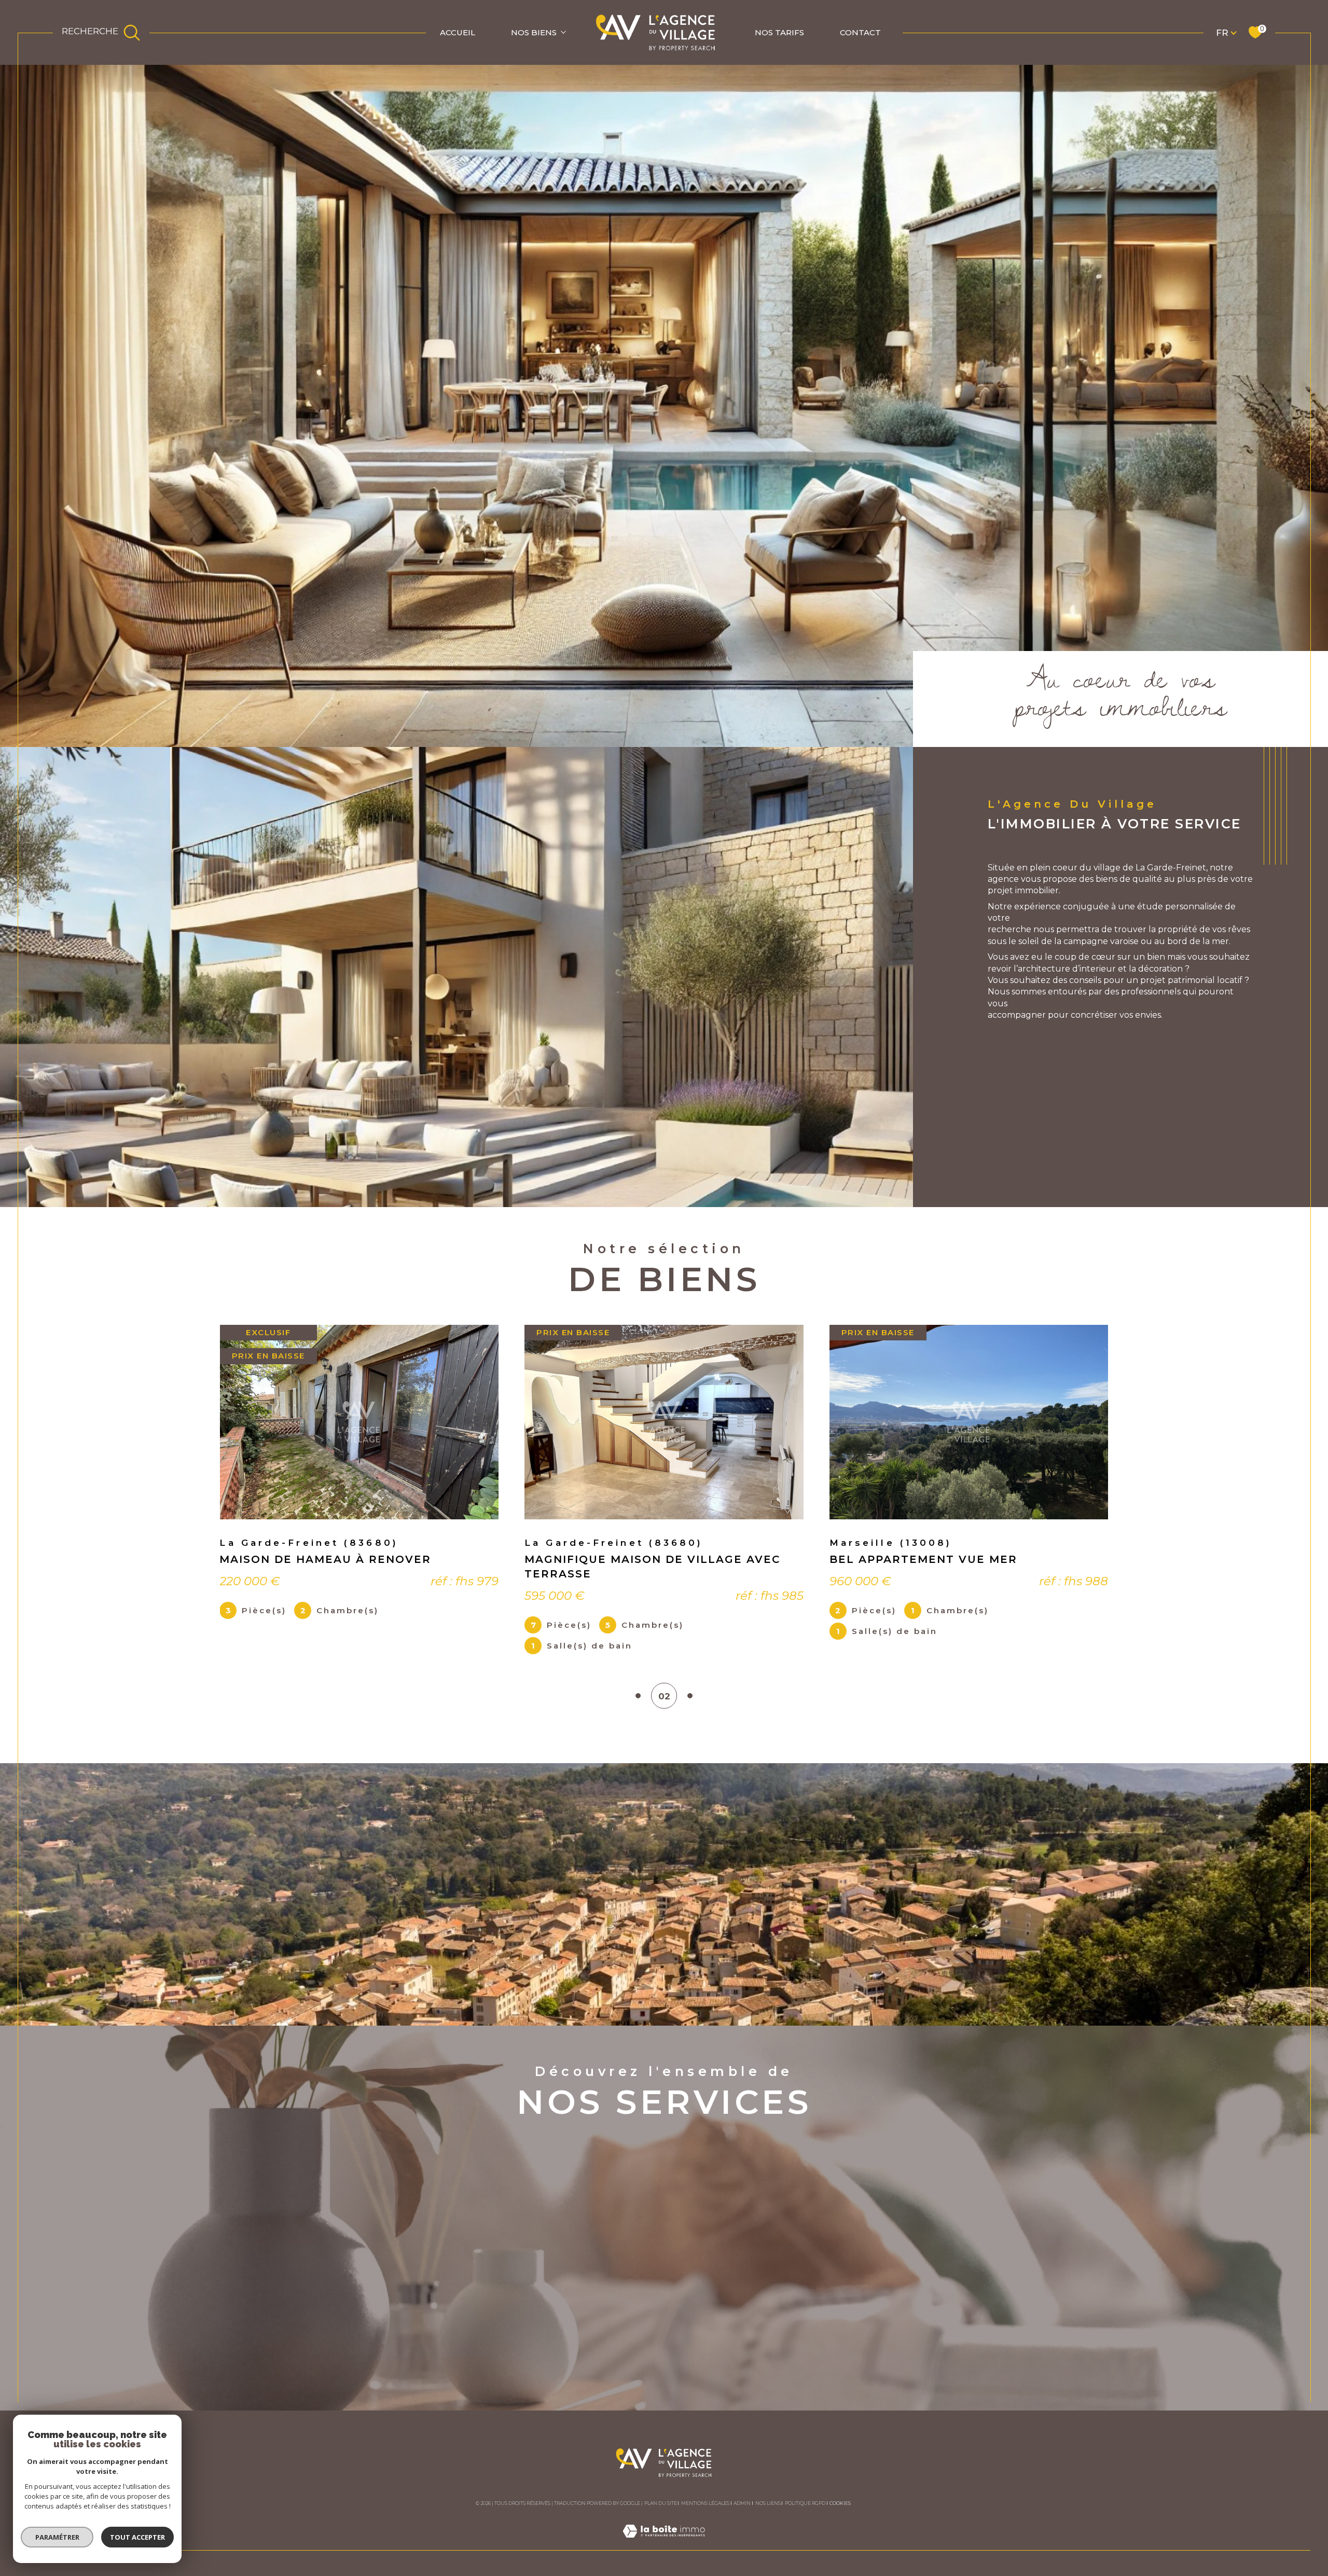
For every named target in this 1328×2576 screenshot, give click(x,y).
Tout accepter (137, 2537)
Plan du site (661, 2503)
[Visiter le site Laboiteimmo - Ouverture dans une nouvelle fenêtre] (664, 2543)
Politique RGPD (805, 2503)
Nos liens (768, 2503)
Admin (742, 2503)
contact (860, 32)
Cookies (840, 2503)
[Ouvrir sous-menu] (564, 32)
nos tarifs (779, 32)
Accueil (458, 32)
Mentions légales (705, 2503)
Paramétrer (57, 2537)
